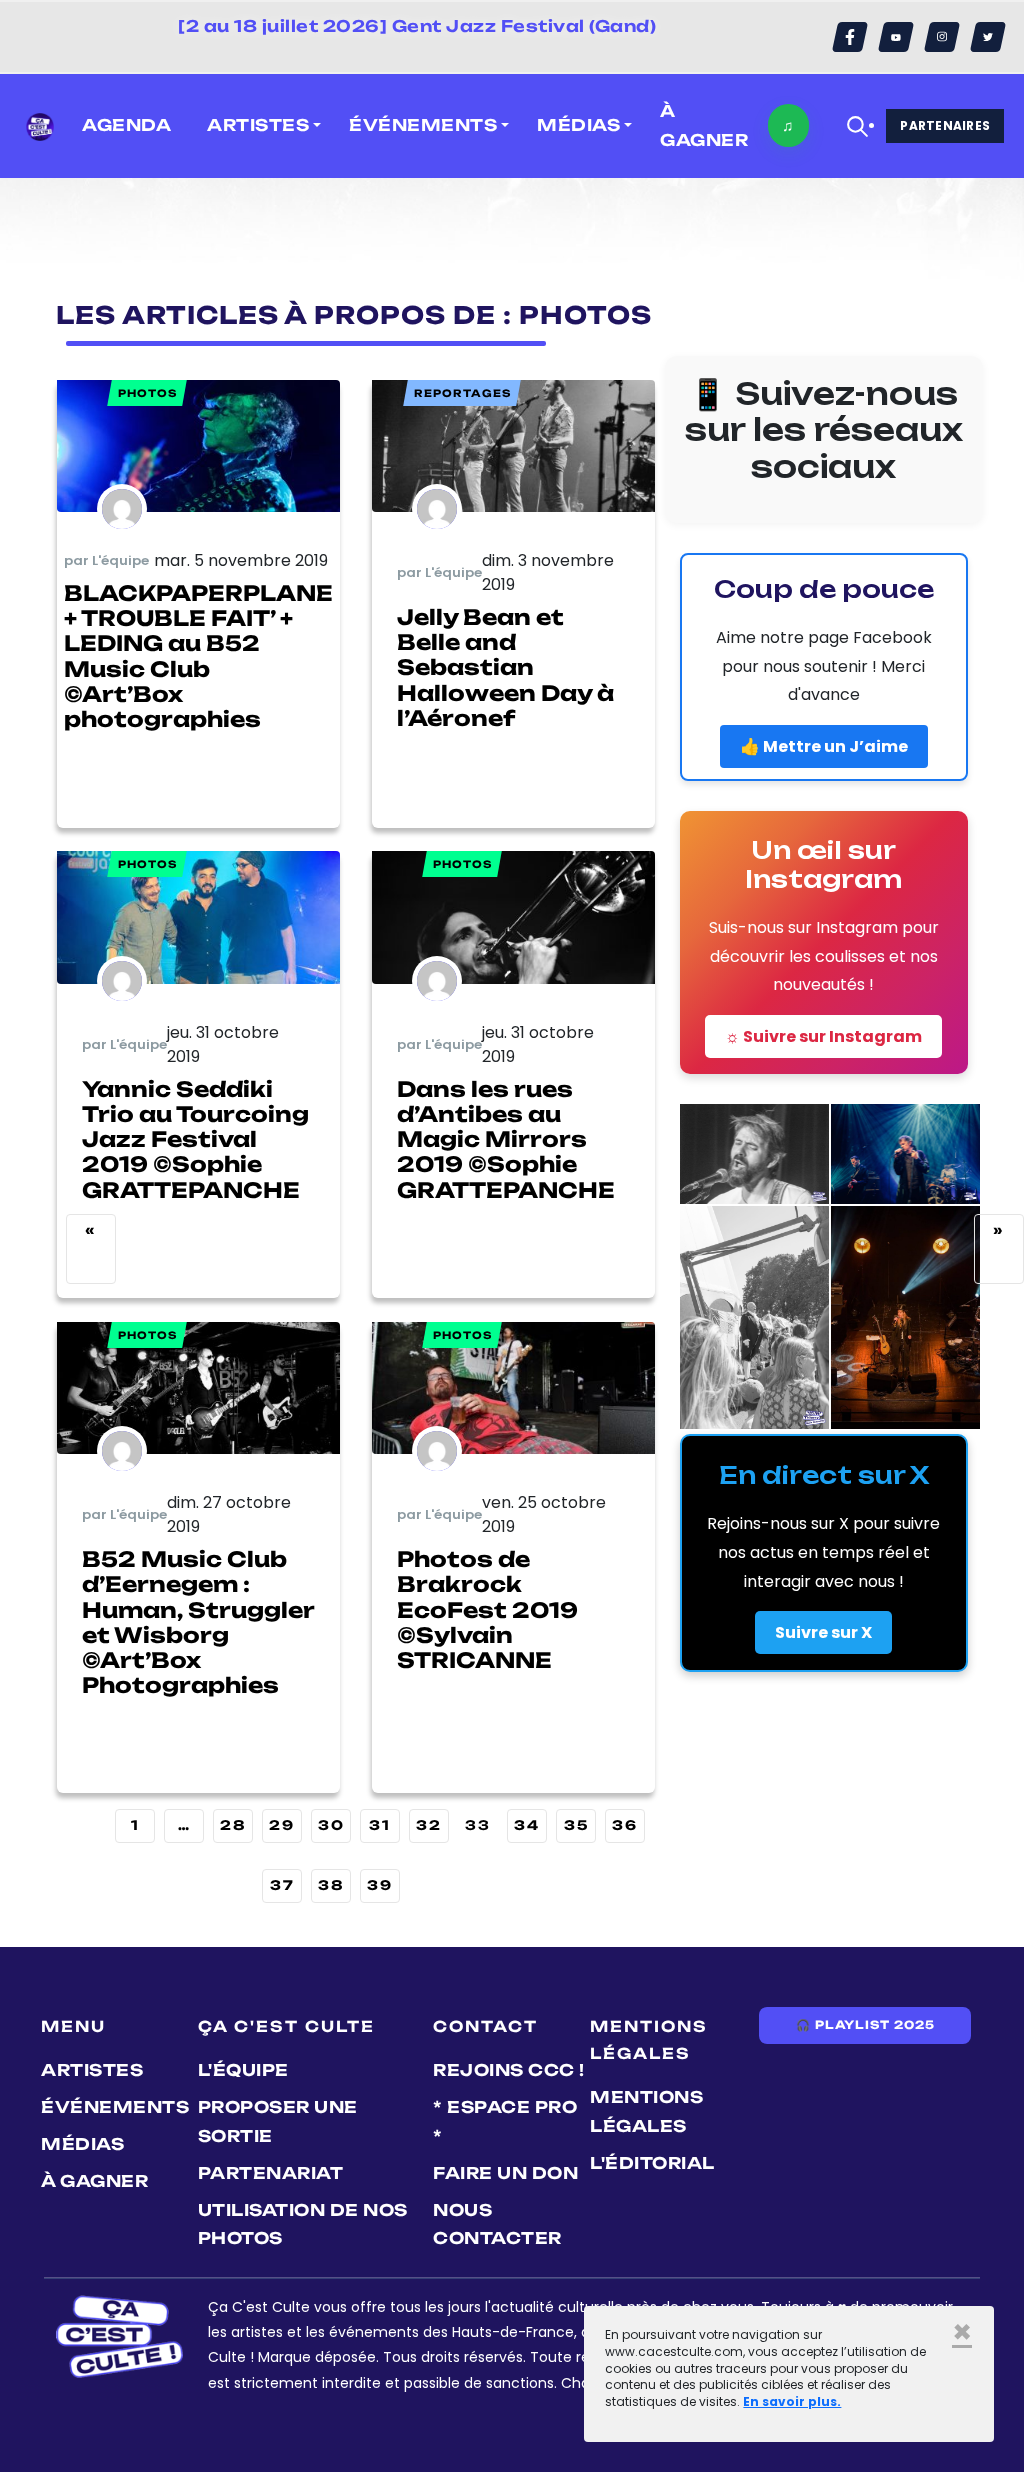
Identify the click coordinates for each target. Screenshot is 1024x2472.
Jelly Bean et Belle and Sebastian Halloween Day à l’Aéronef (505, 667)
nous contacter (497, 2224)
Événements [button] (423, 125)
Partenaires (945, 125)
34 (527, 1825)
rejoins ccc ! (509, 2070)
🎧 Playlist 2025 (865, 2025)
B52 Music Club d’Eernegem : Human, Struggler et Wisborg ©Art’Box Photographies (198, 1622)
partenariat (271, 2173)
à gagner (704, 125)
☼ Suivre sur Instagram (823, 1036)
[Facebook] (850, 37)
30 (331, 1825)
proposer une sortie (278, 2121)
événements (115, 2107)
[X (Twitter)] (988, 37)
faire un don (505, 2173)
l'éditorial (652, 2163)
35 (576, 1825)
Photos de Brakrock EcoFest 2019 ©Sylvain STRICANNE (487, 1609)
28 (233, 1825)
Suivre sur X (823, 1632)
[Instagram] (942, 37)
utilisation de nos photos (303, 2224)
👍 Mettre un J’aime (824, 746)
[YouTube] (896, 37)
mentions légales (646, 2111)
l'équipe (243, 2070)
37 (282, 1885)
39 (380, 1885)
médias (82, 2144)
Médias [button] (578, 125)
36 (625, 1825)
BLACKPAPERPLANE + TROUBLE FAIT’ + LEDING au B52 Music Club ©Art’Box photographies (198, 656)
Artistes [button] (258, 125)
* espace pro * (505, 2121)
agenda (126, 125)
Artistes (92, 2070)
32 (429, 1825)
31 (380, 1825)
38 (331, 1885)
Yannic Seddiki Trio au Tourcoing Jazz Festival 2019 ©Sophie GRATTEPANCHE (195, 1139)
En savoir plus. (792, 2401)
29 (282, 1825)
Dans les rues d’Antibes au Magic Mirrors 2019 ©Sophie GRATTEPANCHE (506, 1139)
